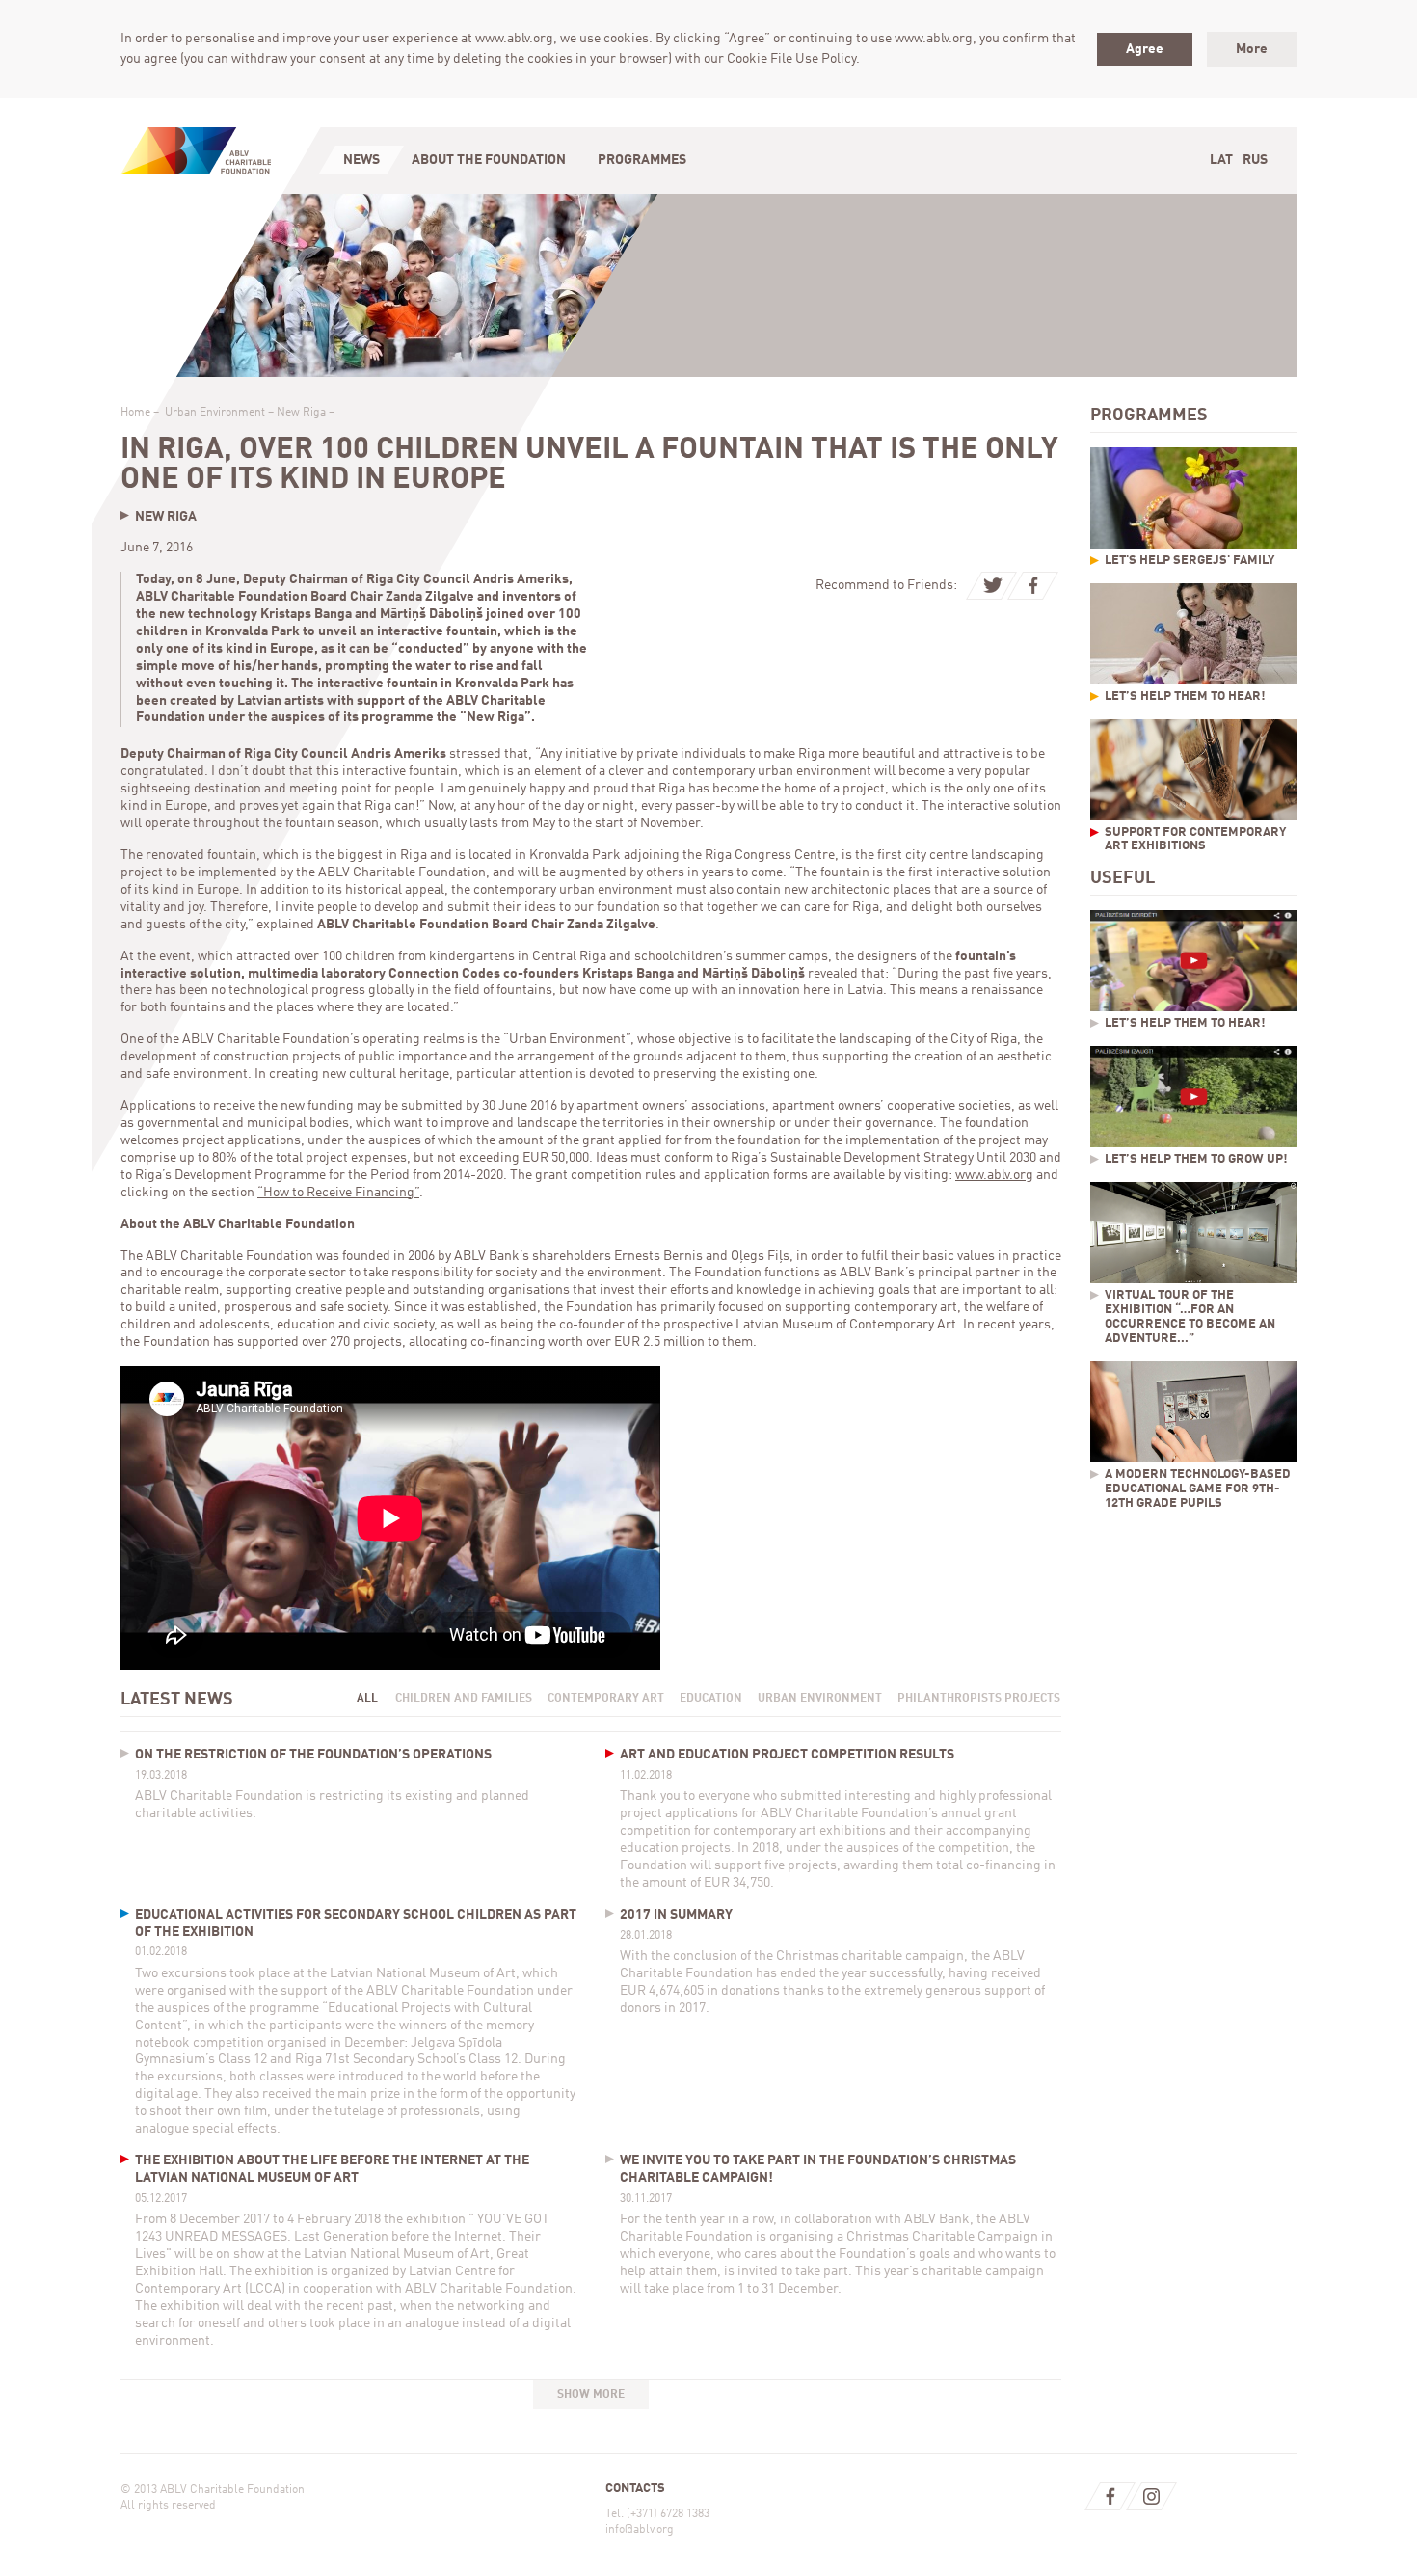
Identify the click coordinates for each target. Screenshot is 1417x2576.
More (1252, 49)
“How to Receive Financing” (338, 1193)
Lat (1221, 160)
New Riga (301, 413)
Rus (1255, 160)
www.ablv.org (994, 1175)
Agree (1145, 49)
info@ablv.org (640, 2530)
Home (135, 413)
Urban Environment (215, 413)
